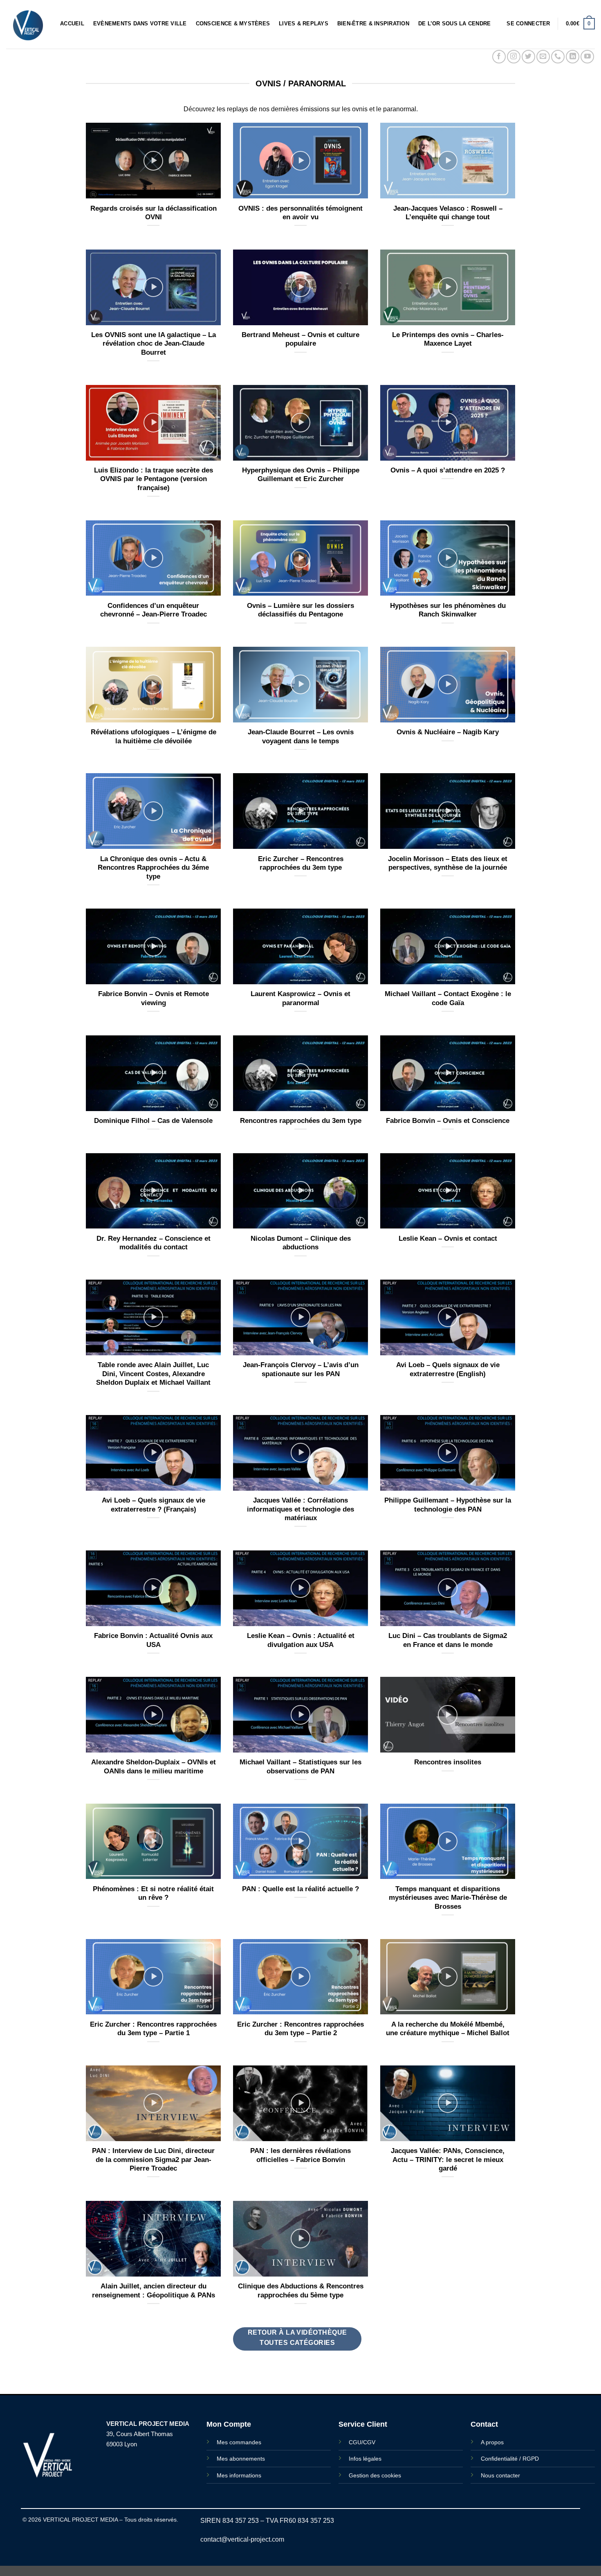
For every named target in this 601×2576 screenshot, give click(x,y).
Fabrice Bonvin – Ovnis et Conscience (448, 1121)
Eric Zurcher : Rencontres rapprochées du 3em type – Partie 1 (153, 2029)
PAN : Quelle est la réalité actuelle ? (300, 1889)
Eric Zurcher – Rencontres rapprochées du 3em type (301, 863)
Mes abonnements (241, 2459)
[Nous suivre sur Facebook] (499, 57)
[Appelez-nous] (558, 57)
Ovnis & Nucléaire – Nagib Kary (448, 732)
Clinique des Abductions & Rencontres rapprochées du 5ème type (301, 2291)
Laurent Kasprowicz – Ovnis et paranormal (300, 998)
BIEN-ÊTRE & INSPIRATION (373, 24)
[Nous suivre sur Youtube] (587, 57)
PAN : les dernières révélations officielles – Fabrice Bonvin (300, 2155)
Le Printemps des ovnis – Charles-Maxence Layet (448, 339)
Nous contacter (500, 2475)
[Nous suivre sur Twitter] (528, 57)
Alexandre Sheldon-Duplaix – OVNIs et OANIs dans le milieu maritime (154, 1767)
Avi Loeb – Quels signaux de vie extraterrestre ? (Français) (154, 1505)
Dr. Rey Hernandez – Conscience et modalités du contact (154, 1243)
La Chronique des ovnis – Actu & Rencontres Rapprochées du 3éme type (153, 868)
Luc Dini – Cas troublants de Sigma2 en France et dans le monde (448, 1640)
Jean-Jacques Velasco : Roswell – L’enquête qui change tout (448, 213)
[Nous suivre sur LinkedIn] (573, 57)
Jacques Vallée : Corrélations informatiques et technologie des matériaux (300, 1509)
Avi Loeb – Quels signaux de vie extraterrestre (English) (448, 1369)
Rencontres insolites (448, 1762)
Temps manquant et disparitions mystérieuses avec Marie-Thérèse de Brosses (448, 1898)
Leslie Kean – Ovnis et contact (448, 1239)
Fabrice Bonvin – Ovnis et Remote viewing (154, 998)
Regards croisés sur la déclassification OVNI (154, 213)
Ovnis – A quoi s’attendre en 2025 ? (448, 470)
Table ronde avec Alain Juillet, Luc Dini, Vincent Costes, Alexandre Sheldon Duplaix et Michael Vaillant (153, 1374)
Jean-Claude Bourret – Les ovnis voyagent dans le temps (301, 737)
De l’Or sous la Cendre (455, 24)
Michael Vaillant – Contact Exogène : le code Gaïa (448, 998)
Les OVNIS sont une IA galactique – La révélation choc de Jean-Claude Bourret (154, 344)
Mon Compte (229, 2424)
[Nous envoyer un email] (543, 57)
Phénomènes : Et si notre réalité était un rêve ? (153, 1893)
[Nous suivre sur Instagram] (514, 57)
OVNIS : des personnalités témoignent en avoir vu (300, 213)
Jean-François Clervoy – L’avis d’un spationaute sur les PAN (301, 1369)
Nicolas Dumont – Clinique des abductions (301, 1243)
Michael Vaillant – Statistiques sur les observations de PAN (300, 1767)
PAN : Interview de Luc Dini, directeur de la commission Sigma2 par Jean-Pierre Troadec (153, 2160)
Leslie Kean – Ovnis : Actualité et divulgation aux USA (301, 1640)
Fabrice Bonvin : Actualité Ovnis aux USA (153, 1640)
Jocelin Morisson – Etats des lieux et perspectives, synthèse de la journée (448, 863)
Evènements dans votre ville (140, 24)
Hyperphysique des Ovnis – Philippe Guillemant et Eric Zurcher (301, 475)
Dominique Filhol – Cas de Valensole (153, 1121)
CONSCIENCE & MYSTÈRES (233, 24)
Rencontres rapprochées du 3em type (301, 1121)
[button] (528, 24)
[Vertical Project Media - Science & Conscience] (27, 24)
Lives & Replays (304, 24)
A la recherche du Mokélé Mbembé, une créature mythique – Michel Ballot (448, 2029)
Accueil (72, 24)
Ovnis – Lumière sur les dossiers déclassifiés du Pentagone (300, 610)
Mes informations (239, 2475)
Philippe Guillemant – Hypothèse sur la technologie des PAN (448, 1505)
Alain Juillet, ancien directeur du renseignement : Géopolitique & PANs (154, 2291)
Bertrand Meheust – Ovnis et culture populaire (300, 339)
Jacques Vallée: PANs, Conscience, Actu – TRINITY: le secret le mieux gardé (448, 2160)
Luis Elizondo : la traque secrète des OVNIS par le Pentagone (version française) (154, 479)
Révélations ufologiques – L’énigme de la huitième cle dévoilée (154, 737)
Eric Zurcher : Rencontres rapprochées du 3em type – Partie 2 (300, 2029)
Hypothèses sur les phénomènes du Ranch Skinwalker (448, 610)
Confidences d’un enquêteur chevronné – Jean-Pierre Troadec (154, 610)
